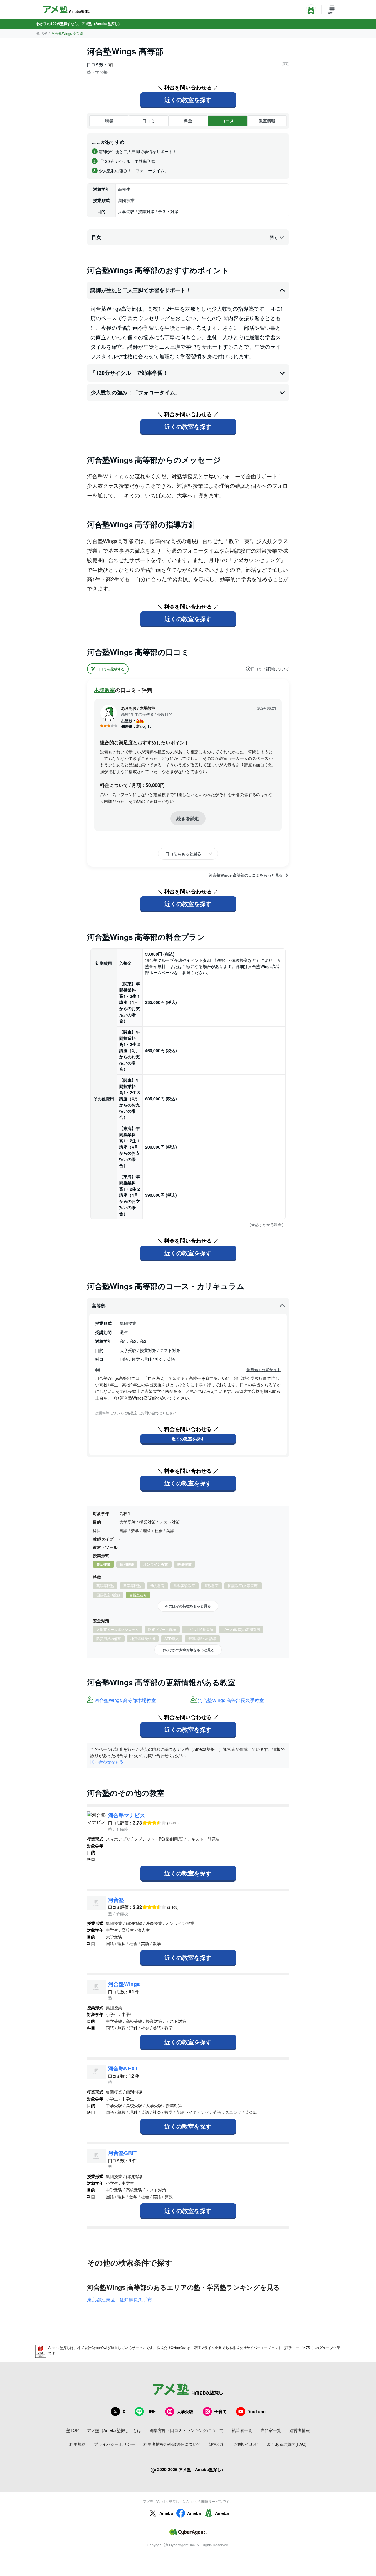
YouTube (257, 2411)
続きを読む (188, 818)
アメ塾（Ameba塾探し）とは (114, 2430)
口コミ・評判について (270, 669)
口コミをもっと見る (183, 854)
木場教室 (105, 690)
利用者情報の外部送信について (172, 2444)
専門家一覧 (271, 2430)
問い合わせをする (107, 1761)
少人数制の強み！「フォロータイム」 (135, 392)
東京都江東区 (101, 2300)
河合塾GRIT (122, 2153)
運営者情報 (300, 2430)
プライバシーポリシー (115, 2444)
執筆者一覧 (242, 2430)
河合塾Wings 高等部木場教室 (125, 1700)
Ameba (166, 2513)
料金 (188, 121)
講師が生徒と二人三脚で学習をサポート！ (141, 290)
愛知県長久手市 (136, 2300)
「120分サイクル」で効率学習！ (129, 373)
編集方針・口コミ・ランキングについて (187, 2430)
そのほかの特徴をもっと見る (188, 1606)
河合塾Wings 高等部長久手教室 (231, 1700)
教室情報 (267, 121)
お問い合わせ (246, 2444)
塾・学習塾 (97, 72)
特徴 (109, 121)
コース (228, 121)
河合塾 (116, 1900)
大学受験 (185, 2411)
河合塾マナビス (127, 1815)
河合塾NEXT (123, 2068)
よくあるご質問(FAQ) (287, 2444)
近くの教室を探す (188, 100)
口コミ (149, 121)
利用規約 (78, 2444)
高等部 (99, 1306)
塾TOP (42, 33)
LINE (151, 2411)
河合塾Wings (124, 1984)
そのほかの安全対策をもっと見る (188, 1650)
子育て (221, 2411)
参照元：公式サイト (264, 1370)
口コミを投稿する (110, 669)
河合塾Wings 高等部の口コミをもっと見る (246, 875)
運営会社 (217, 2444)
